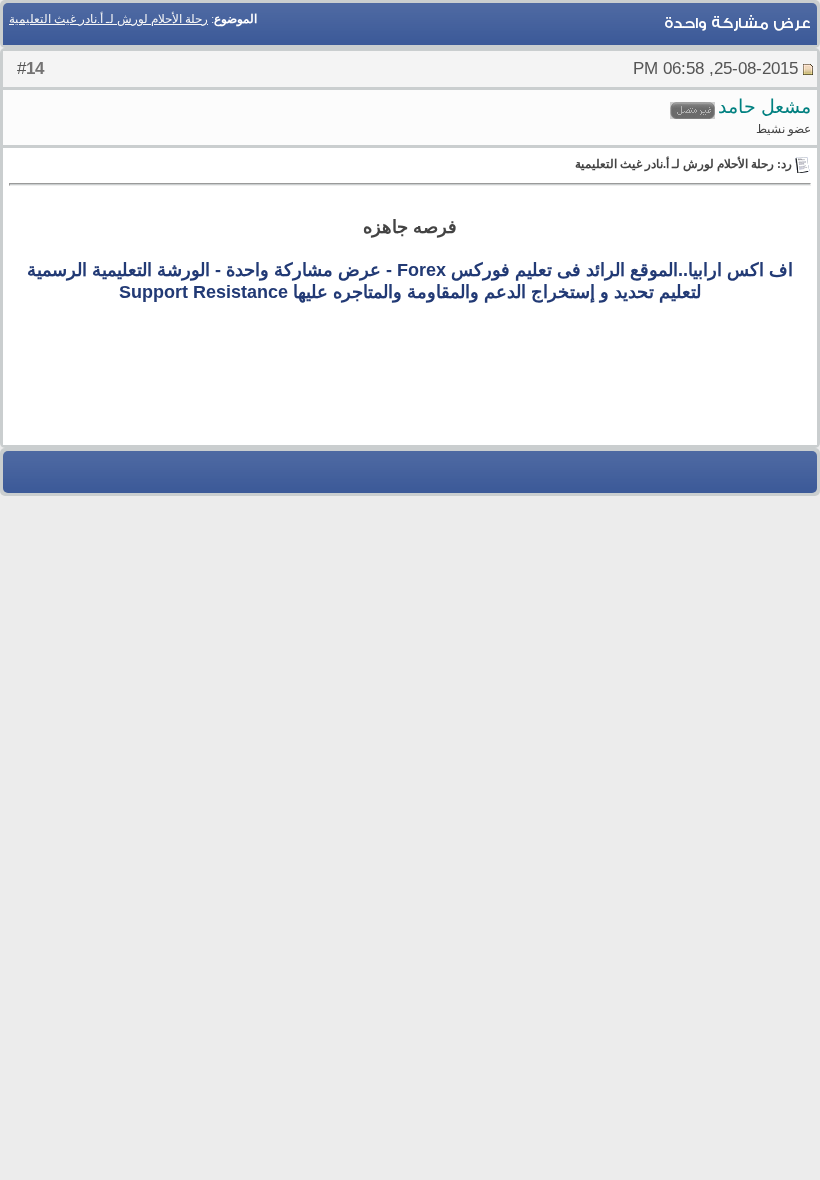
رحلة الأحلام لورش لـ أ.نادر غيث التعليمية (108, 19)
